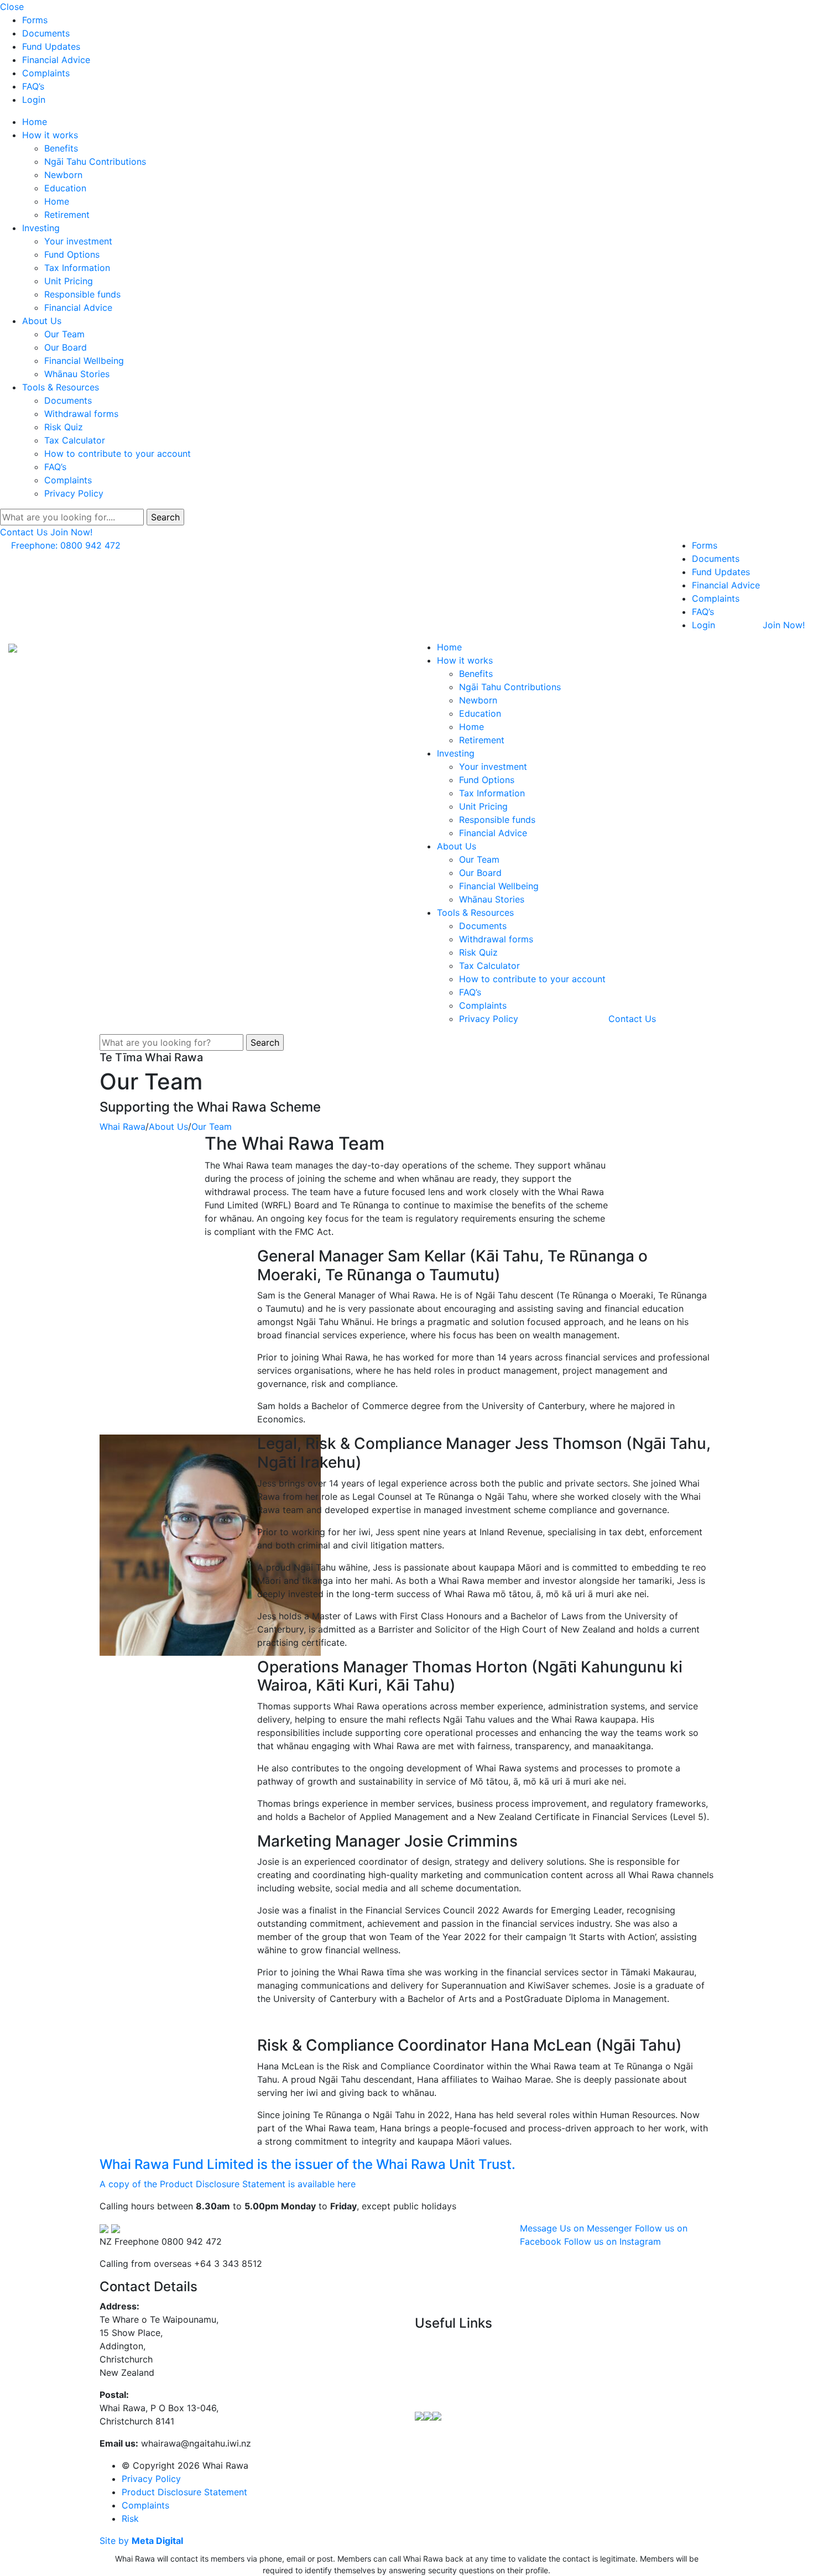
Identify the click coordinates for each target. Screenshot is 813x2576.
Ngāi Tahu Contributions (95, 161)
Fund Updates (51, 46)
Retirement (67, 215)
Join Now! (71, 532)
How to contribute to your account (118, 453)
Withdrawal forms (81, 414)
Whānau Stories (77, 374)
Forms (35, 20)
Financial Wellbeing (84, 361)
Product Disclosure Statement (184, 2492)
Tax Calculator (75, 440)
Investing (41, 228)
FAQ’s (33, 86)
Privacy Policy (74, 493)
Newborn (63, 175)
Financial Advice (56, 60)
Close (12, 7)
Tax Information (77, 268)
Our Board (66, 347)
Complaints (46, 73)
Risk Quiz (64, 427)
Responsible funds (82, 294)
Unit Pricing (69, 281)
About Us (42, 321)
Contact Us (24, 532)
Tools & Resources (61, 387)
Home (35, 122)
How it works (50, 135)
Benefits (61, 148)
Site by (141, 2541)
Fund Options (72, 254)
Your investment (78, 241)
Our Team (64, 334)
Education (65, 188)
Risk (130, 2518)
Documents (46, 33)
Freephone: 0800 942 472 (66, 545)
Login (34, 100)
